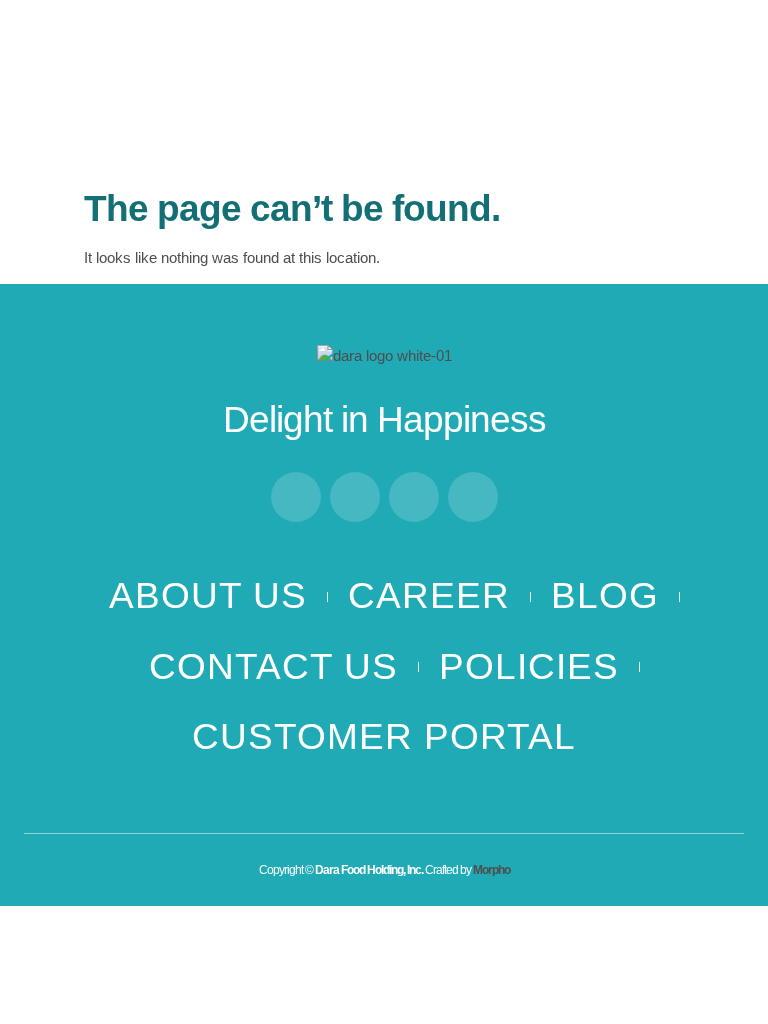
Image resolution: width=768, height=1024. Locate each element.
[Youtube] (473, 497)
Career (429, 595)
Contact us (273, 666)
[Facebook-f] (296, 497)
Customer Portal (384, 736)
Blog (605, 595)
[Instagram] (355, 497)
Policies (529, 666)
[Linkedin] (414, 497)
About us (208, 595)
